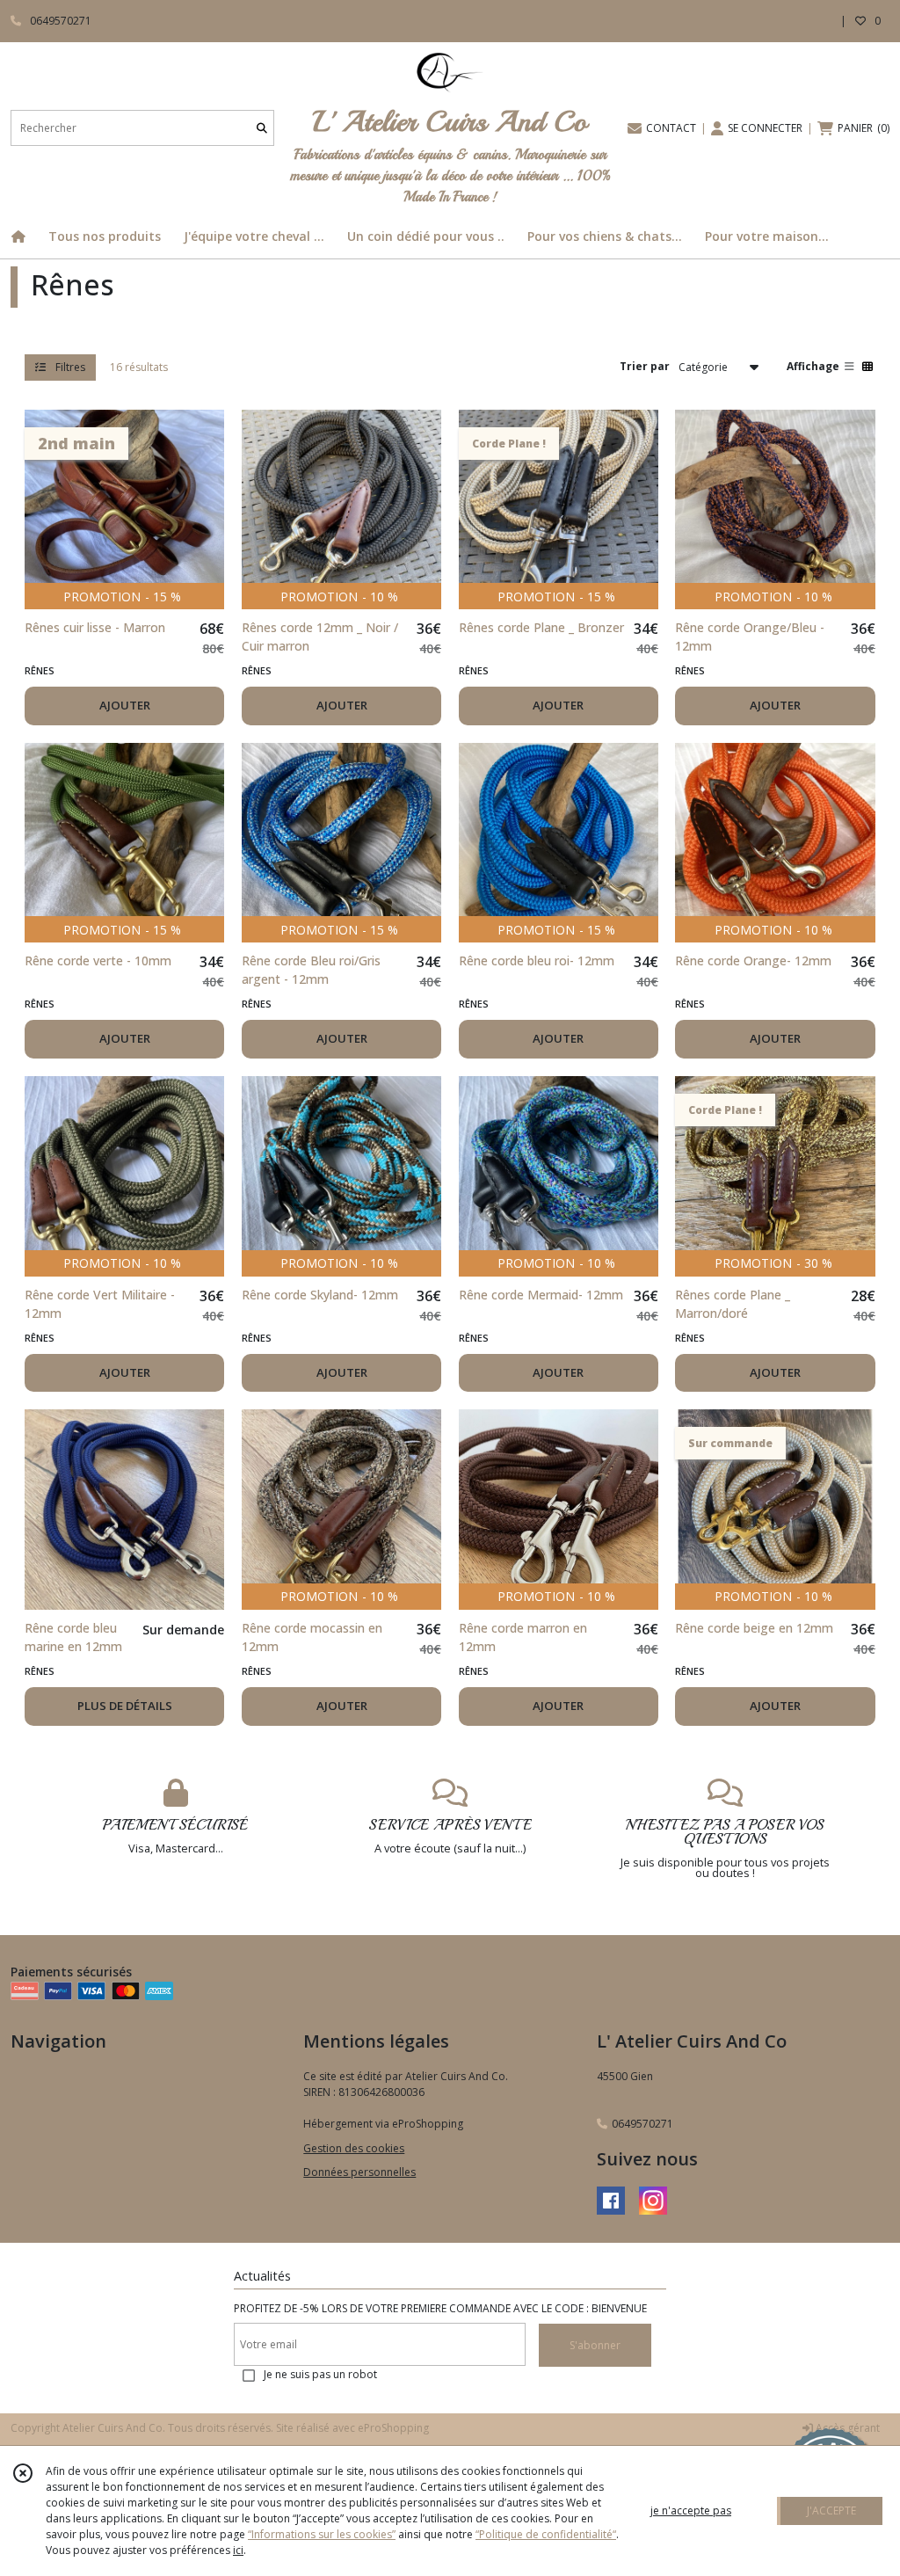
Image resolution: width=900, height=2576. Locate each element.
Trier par (645, 366)
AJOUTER (125, 705)
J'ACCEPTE (831, 2511)
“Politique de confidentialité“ (546, 2534)
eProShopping (393, 2428)
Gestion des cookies (354, 2148)
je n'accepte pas (691, 2511)
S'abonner (595, 2345)
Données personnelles (359, 2172)
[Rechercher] (262, 128)
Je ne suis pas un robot (320, 2374)
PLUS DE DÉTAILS (125, 1706)
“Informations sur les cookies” (322, 2534)
